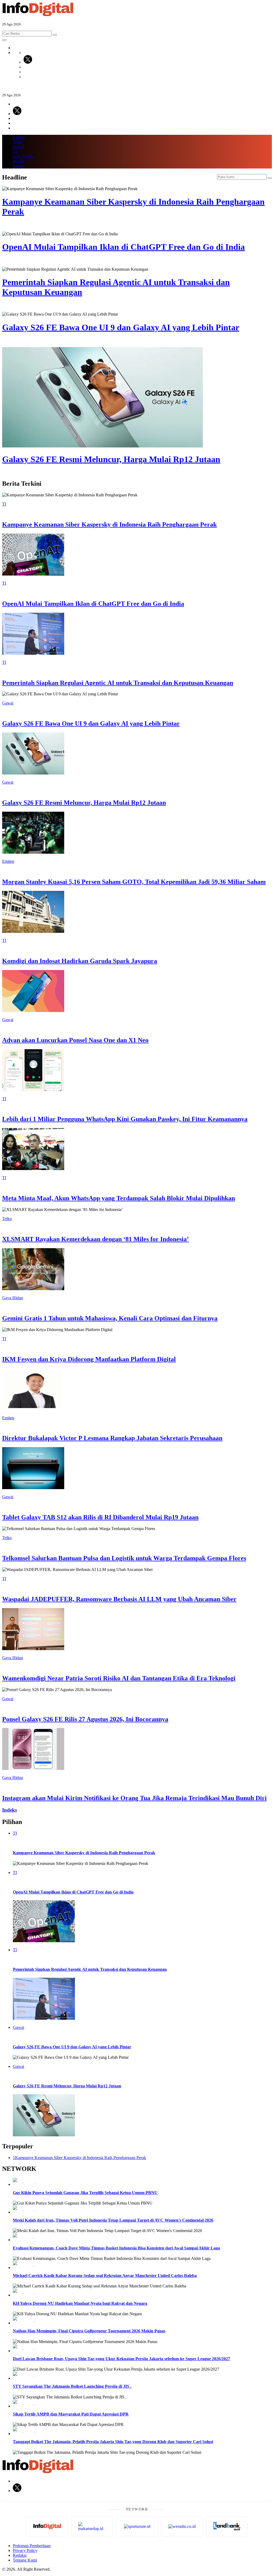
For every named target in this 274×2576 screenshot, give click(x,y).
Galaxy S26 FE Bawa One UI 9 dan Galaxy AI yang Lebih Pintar (91, 723)
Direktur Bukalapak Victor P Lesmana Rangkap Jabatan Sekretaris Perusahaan (112, 1438)
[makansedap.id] (92, 2527)
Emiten (19, 137)
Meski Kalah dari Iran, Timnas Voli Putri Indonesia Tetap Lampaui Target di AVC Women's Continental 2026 (113, 2220)
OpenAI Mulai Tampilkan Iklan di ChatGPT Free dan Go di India (93, 604)
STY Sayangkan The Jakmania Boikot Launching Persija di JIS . (72, 2386)
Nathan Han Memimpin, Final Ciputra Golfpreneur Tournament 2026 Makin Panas (89, 2331)
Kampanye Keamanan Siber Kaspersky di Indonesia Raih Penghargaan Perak (109, 524)
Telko (18, 142)
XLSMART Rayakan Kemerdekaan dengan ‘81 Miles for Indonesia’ (96, 1239)
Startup (19, 161)
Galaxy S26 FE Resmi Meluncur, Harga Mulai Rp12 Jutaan (84, 803)
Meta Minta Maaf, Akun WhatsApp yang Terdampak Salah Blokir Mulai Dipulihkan (119, 1198)
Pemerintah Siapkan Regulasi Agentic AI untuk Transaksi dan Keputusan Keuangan (118, 683)
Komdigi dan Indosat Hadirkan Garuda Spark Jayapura (80, 961)
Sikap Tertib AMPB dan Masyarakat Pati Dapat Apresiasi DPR (71, 2414)
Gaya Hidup (23, 156)
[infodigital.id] (47, 2527)
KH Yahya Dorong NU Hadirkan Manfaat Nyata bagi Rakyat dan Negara (80, 2303)
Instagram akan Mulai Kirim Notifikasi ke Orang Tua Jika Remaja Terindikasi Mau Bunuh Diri (134, 1798)
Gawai (18, 147)
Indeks (18, 166)
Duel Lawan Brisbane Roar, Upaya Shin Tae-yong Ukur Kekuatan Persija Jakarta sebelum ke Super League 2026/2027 (121, 2359)
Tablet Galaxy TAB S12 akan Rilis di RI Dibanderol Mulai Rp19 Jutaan (100, 1517)
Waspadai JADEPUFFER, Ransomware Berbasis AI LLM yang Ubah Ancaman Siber (119, 1599)
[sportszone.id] (142, 2236)
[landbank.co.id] (227, 2527)
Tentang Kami (25, 2560)
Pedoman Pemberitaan (32, 2546)
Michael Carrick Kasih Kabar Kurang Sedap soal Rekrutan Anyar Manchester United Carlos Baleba (105, 2276)
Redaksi (20, 2555)
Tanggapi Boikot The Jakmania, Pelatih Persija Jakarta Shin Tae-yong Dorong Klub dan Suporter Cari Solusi (113, 2442)
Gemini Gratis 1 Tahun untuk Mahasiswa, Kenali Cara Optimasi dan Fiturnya (110, 1318)
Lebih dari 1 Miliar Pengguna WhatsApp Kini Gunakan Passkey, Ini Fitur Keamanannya (125, 1119)
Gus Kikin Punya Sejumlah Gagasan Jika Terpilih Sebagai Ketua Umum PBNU (85, 2193)
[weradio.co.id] (142, 2180)
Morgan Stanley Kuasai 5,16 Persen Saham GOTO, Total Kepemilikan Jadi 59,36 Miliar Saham (134, 882)
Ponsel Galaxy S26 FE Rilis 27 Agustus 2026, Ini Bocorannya (85, 1719)
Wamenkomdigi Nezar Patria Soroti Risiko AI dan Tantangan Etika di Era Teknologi (119, 1678)
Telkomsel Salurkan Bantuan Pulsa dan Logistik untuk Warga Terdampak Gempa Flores (124, 1558)
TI (15, 152)
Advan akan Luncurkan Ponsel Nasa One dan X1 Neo (75, 1040)
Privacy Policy (25, 2550)
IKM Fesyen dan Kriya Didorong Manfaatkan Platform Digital (89, 1359)
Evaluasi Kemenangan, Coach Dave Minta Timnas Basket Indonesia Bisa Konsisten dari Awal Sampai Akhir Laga (116, 2248)
